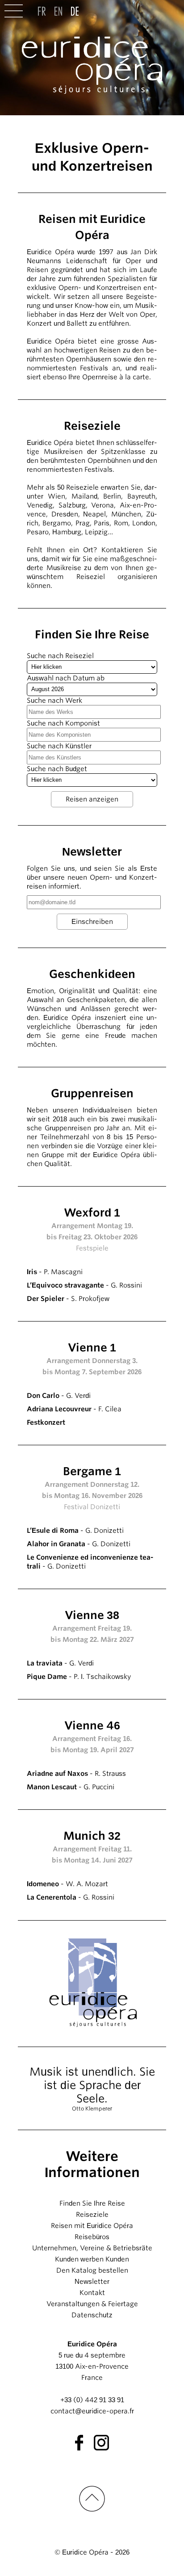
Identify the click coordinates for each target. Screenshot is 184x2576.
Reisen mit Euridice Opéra (92, 2226)
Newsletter (92, 2282)
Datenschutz (92, 2315)
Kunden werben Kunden (92, 2259)
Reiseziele (92, 2215)
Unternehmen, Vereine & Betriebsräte (92, 2248)
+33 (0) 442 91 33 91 (92, 2400)
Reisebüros (92, 2237)
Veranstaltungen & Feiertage (92, 2304)
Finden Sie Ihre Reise (92, 2203)
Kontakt (92, 2293)
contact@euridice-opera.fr (92, 2411)
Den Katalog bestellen (92, 2270)
